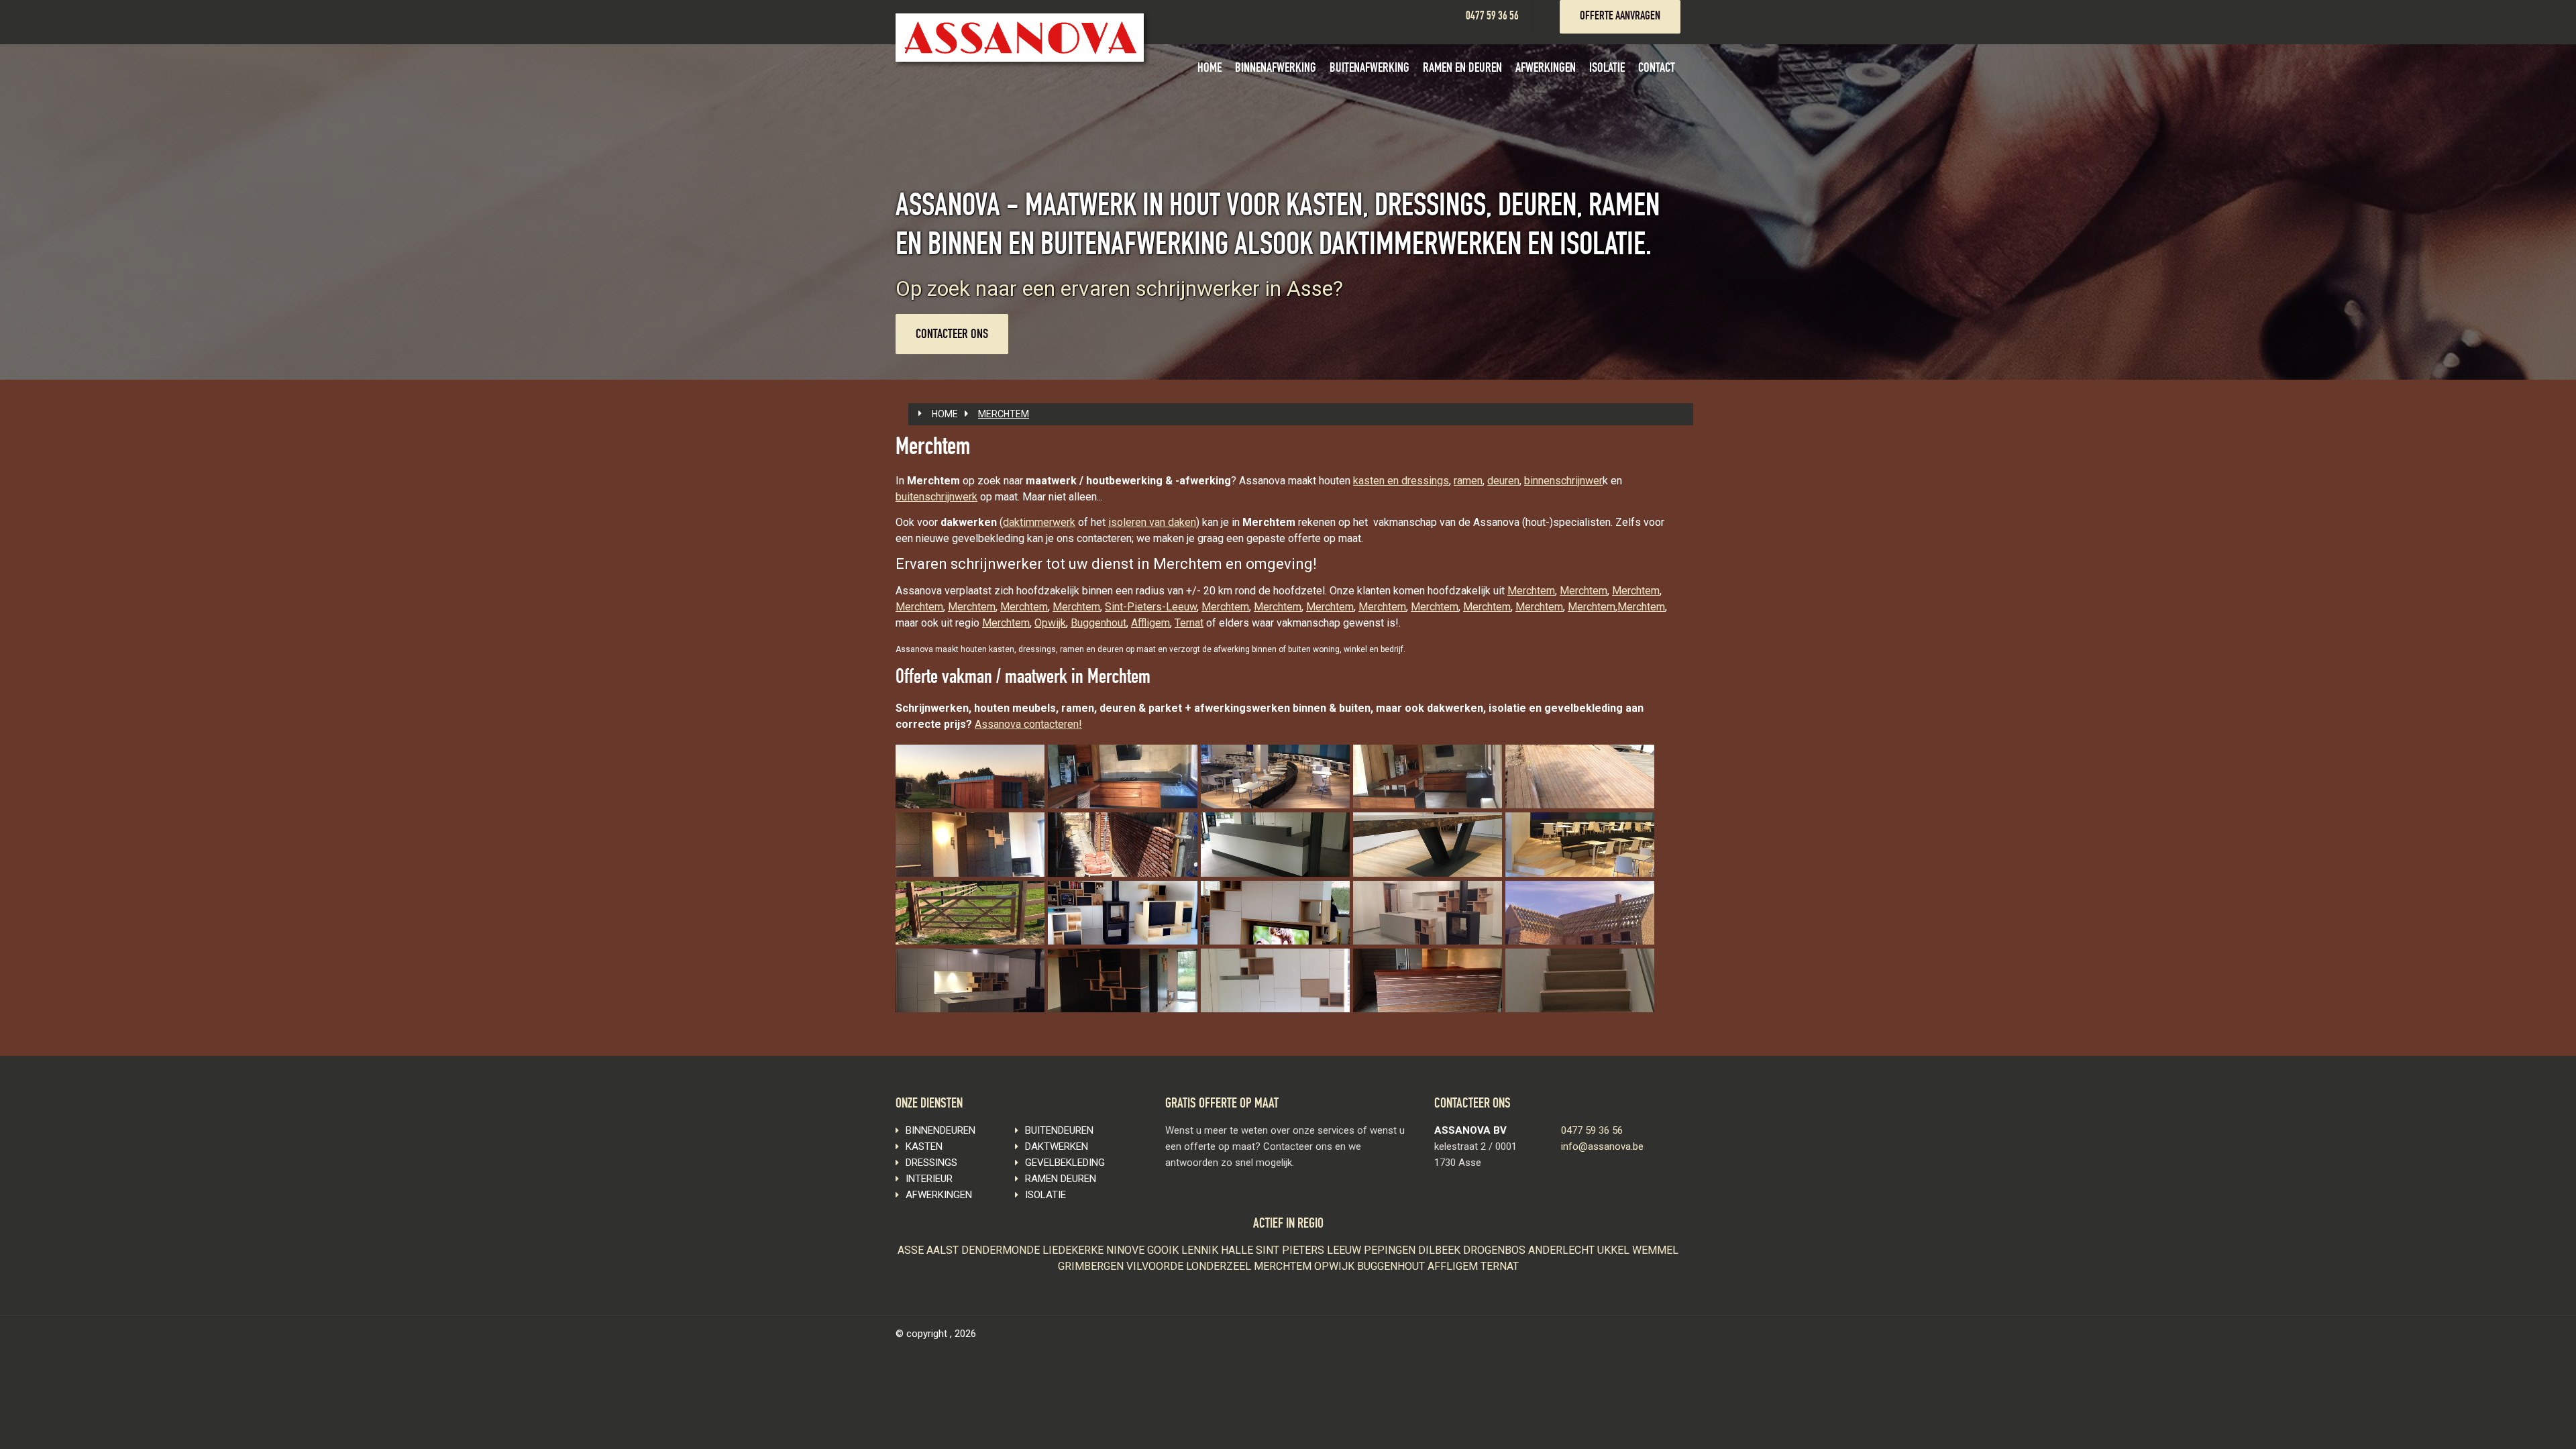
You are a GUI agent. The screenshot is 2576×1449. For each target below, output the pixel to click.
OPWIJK (1336, 1266)
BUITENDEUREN (1059, 1130)
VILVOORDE (1156, 1266)
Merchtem (1531, 591)
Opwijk (1050, 623)
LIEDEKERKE (1074, 1250)
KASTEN (924, 1146)
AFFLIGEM (1454, 1266)
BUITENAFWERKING (1370, 69)
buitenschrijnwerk (936, 497)
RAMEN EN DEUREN (1462, 69)
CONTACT (1657, 69)
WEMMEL (1655, 1250)
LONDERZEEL (1220, 1266)
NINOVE (1127, 1250)
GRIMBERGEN (1092, 1266)
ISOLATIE (1607, 69)
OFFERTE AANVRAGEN (1620, 17)
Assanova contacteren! (1028, 724)
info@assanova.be (1602, 1146)
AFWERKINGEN (1546, 69)
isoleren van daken (1152, 522)
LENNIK (1201, 1250)
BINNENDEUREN (941, 1130)
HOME (1210, 69)
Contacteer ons (952, 335)
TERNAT (1500, 1266)
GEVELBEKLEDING (1065, 1163)
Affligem (1150, 623)
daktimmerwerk (1039, 522)
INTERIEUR (929, 1179)
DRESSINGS (931, 1163)
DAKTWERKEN (1057, 1146)
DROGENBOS (1496, 1250)
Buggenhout (1098, 623)
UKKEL (1615, 1250)
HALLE (1238, 1250)
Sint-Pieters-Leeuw (1151, 607)
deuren (1503, 481)
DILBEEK (1441, 1250)
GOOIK (1164, 1250)
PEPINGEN (1391, 1250)
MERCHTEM (1004, 414)
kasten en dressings (1401, 481)
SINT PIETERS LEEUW (1310, 1250)
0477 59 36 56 (1492, 17)
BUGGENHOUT (1392, 1266)
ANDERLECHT (1563, 1250)
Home (945, 414)
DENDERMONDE (1002, 1250)
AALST (944, 1250)
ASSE (912, 1250)
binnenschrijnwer (1563, 481)
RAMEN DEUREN (1061, 1179)
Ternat (1189, 623)
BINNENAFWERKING (1276, 69)
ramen (1468, 481)
